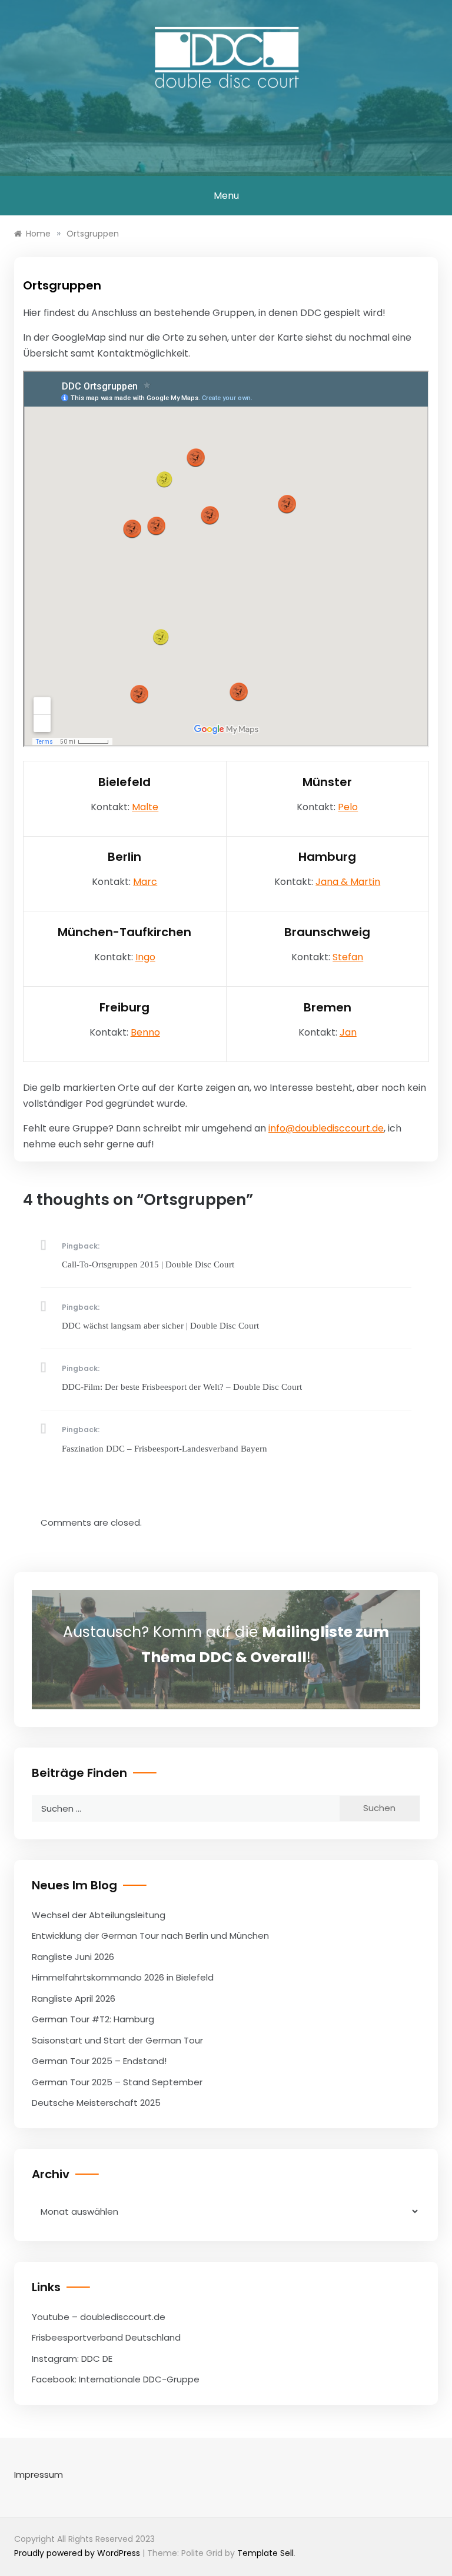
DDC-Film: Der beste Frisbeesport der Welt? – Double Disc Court (182, 1387)
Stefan (348, 957)
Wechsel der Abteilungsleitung (99, 1915)
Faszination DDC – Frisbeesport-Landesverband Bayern (164, 1449)
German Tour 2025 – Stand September (117, 2082)
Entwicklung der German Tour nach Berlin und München (150, 1936)
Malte (145, 807)
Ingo (145, 957)
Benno (145, 1032)
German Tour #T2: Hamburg (93, 2019)
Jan (348, 1032)
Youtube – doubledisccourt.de (99, 2317)
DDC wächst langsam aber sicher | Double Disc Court (160, 1326)
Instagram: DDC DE (72, 2359)
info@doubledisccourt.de (326, 1128)
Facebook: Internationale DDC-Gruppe (116, 2379)
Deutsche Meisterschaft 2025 (96, 2103)
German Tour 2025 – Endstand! (99, 2061)
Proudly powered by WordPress (78, 2553)
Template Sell (265, 2553)
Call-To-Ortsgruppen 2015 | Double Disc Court (148, 1264)
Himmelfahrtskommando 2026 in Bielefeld (123, 1977)
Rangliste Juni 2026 (73, 1957)
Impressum (39, 2475)
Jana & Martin (348, 882)
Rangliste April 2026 (74, 1998)
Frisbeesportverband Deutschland (106, 2337)
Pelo (348, 807)
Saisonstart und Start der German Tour (117, 2040)
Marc (145, 882)
